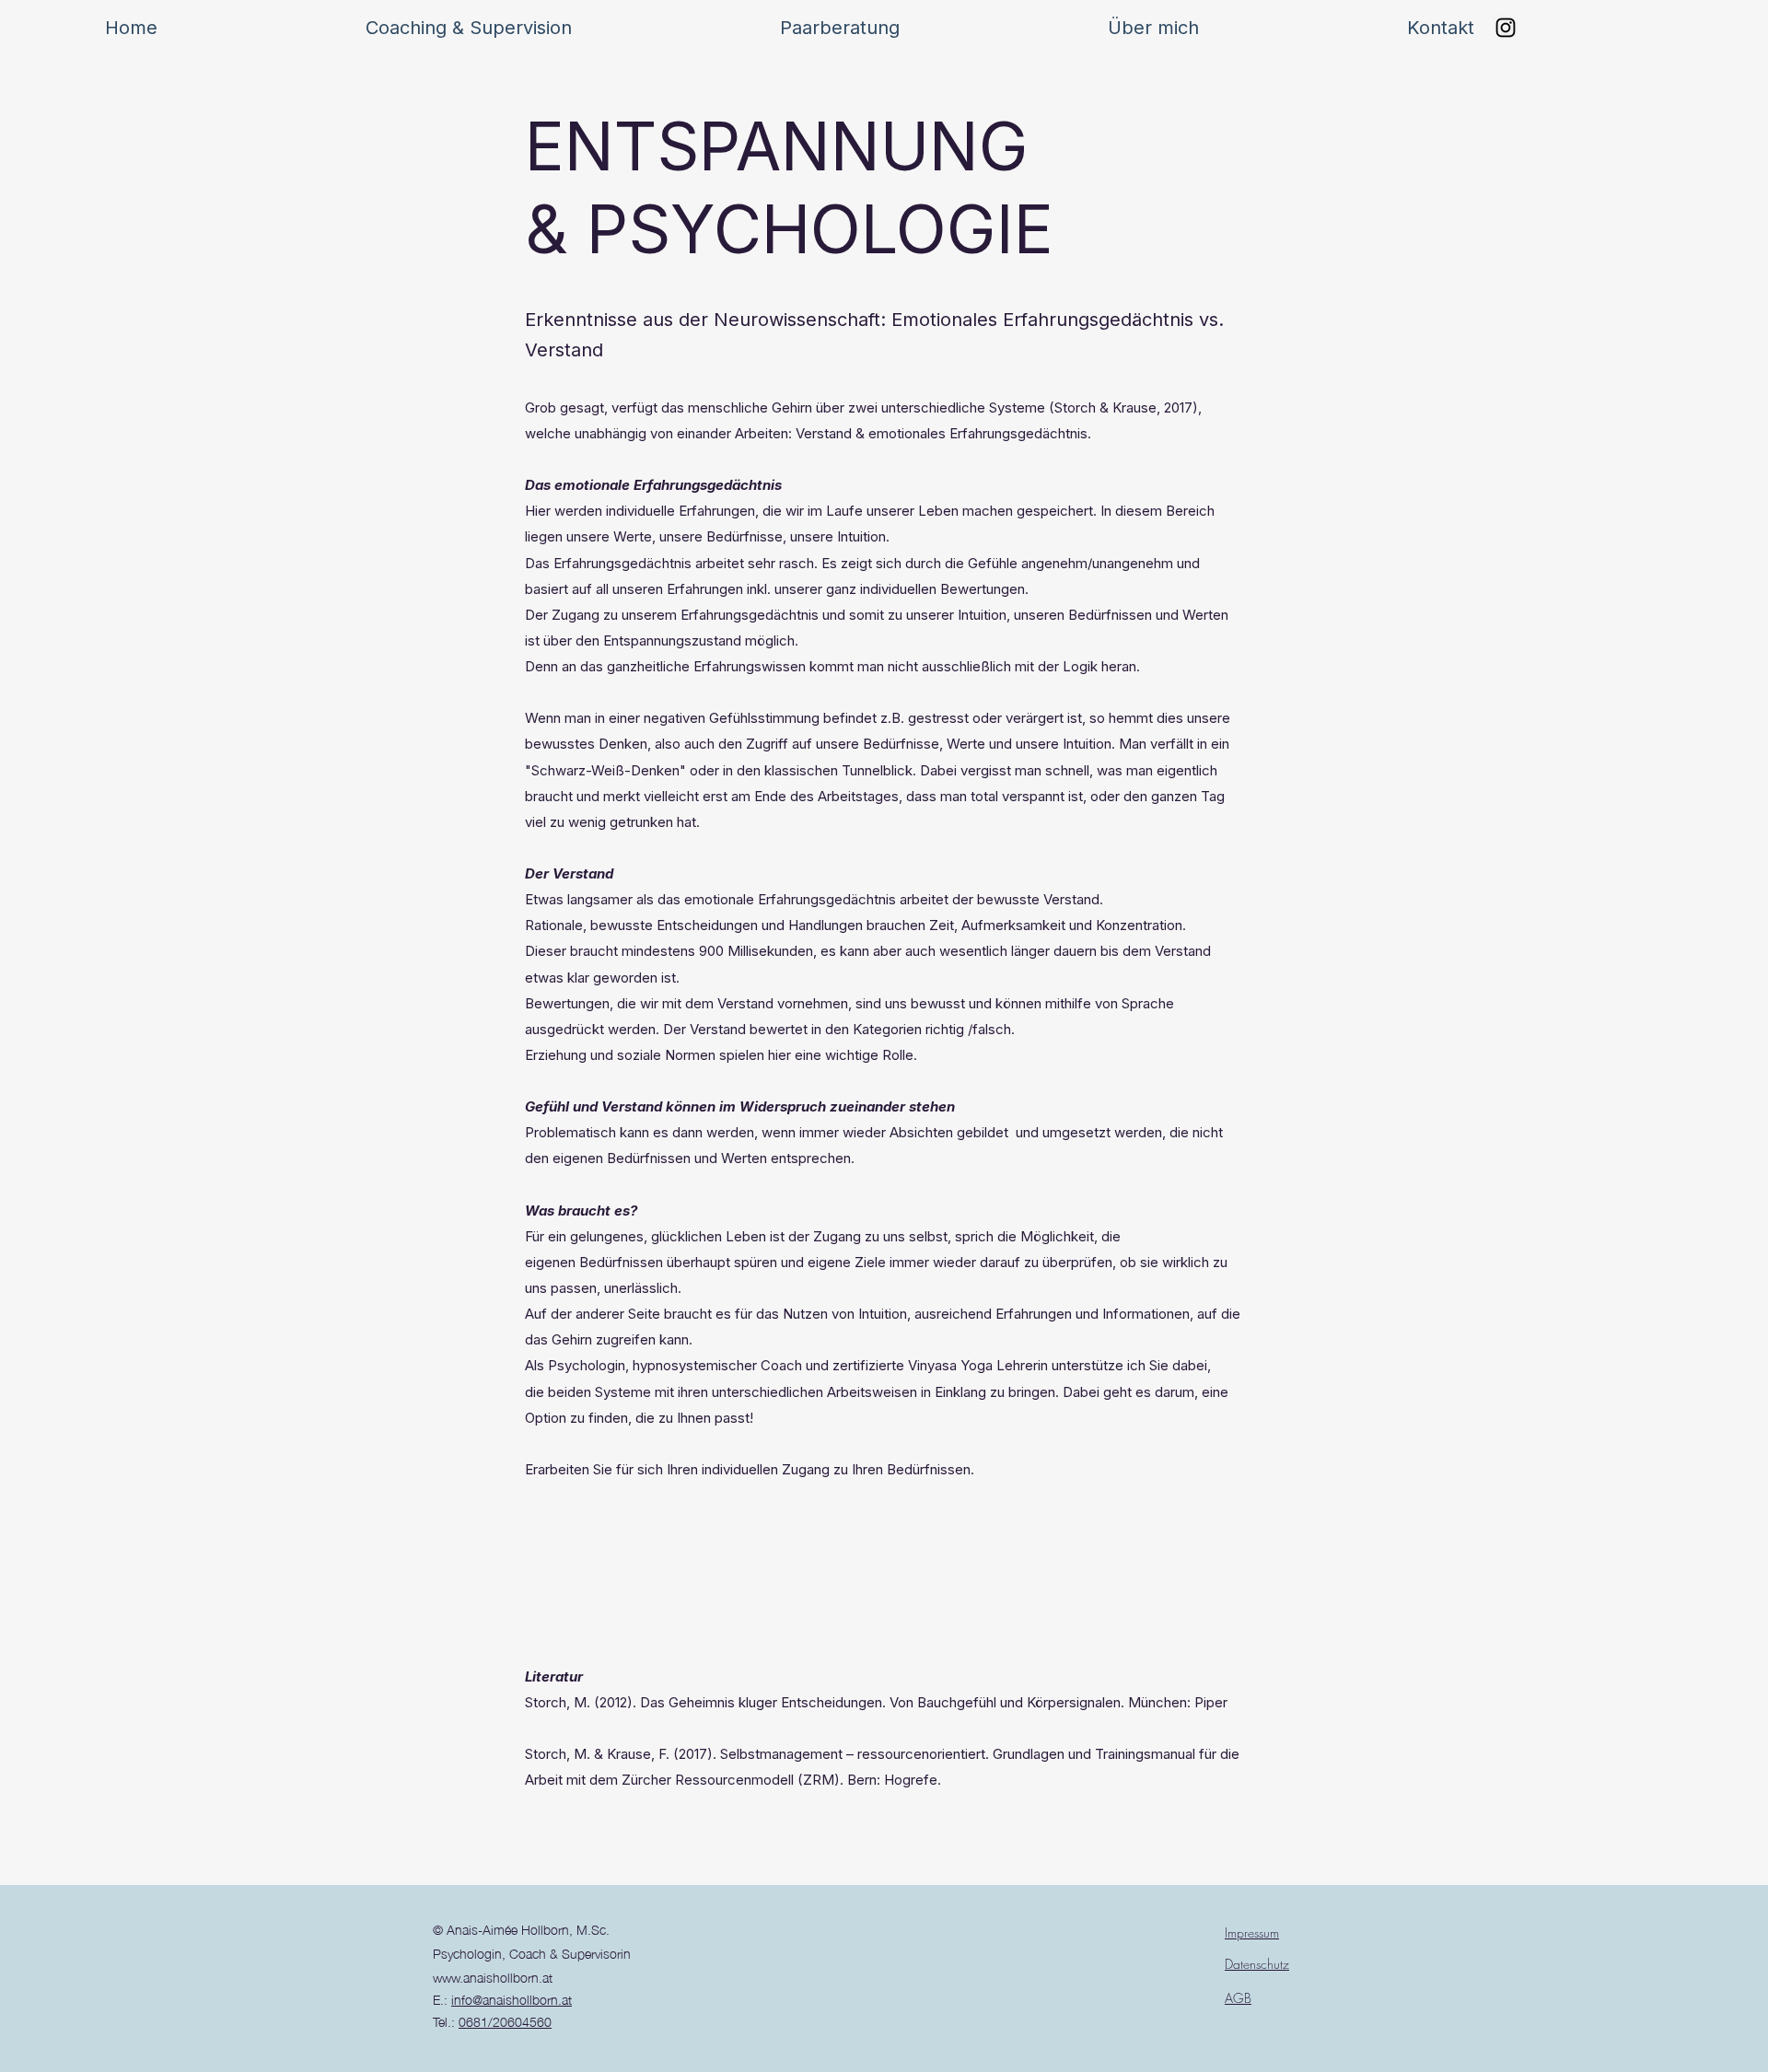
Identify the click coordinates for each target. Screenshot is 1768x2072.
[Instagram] (1506, 28)
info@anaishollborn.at (512, 1998)
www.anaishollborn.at (493, 1976)
